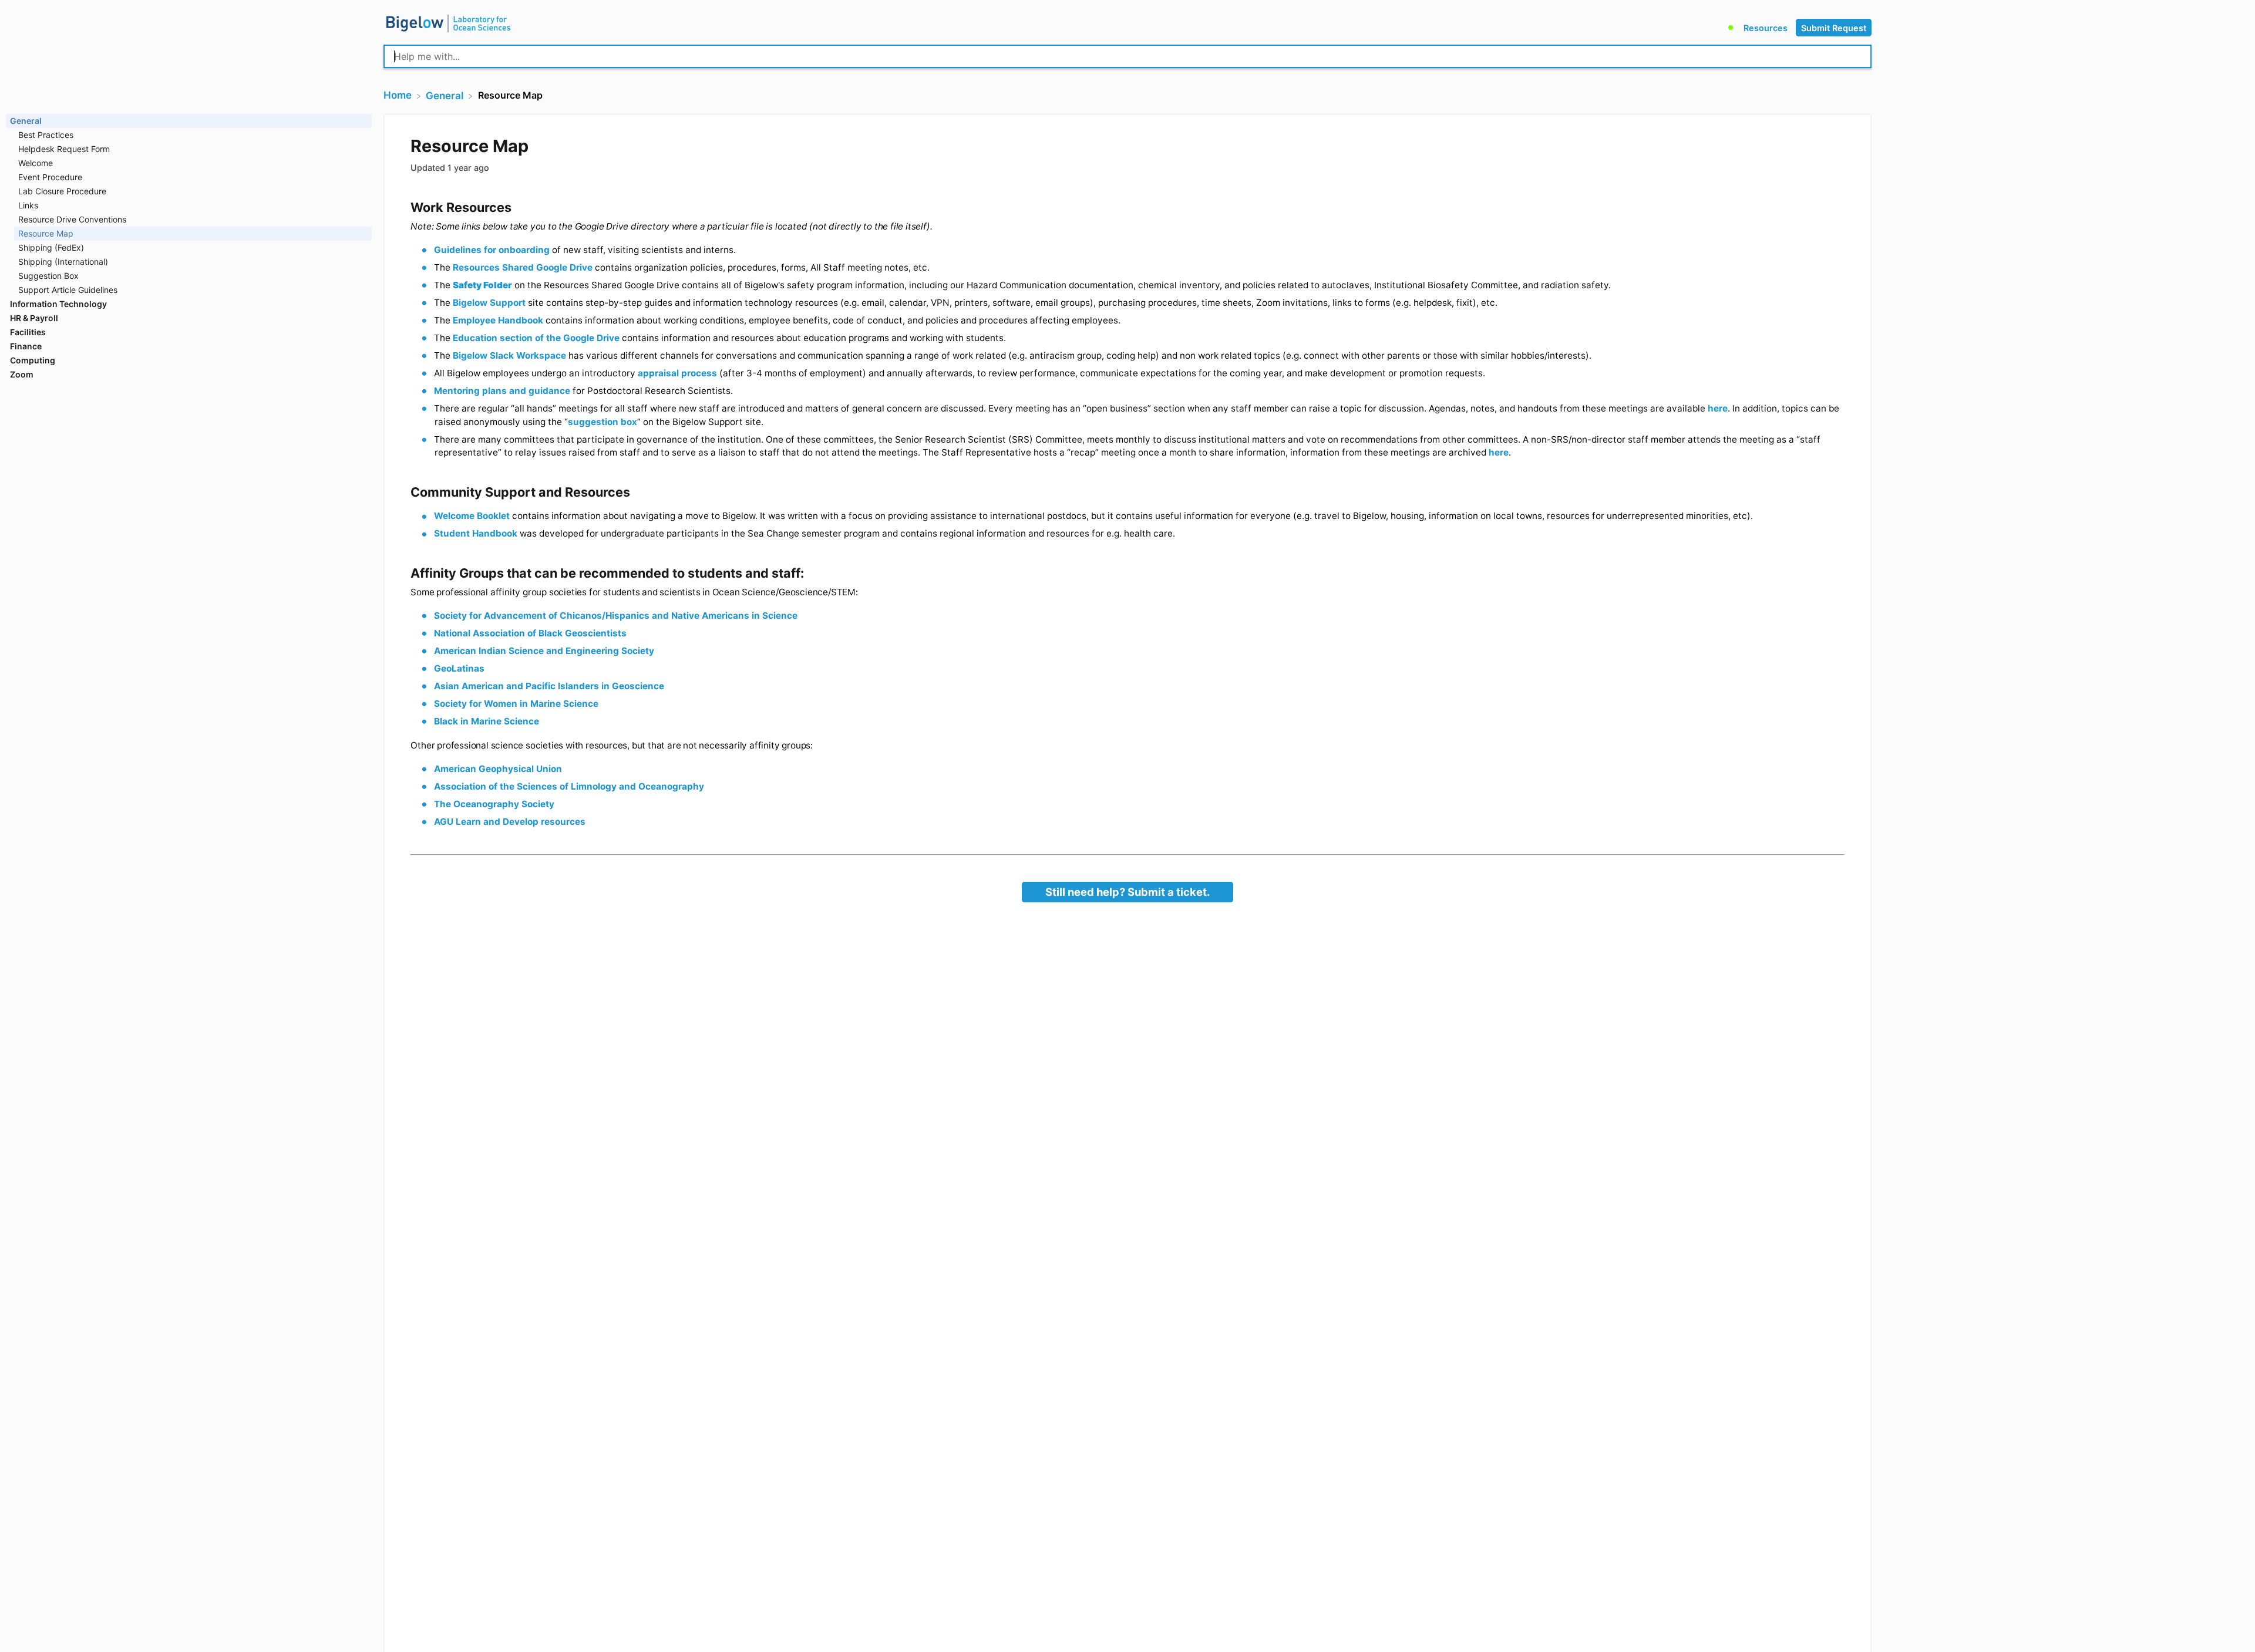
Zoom (22, 374)
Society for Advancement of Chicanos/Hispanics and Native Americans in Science (616, 616)
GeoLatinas (459, 668)
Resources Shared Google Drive (523, 267)
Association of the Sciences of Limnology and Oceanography (569, 786)
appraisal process (677, 373)
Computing (33, 360)
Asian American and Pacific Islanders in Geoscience (549, 686)
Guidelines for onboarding (492, 250)
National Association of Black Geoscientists (530, 633)
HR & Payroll (34, 318)
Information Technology (58, 304)
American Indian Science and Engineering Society (544, 651)
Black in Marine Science (487, 721)
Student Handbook (476, 533)
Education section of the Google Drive (536, 338)
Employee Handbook (498, 320)
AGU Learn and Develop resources (510, 822)
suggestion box (603, 422)
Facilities (28, 332)
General (26, 121)
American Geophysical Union (498, 769)
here (1718, 408)
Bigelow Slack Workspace (509, 355)
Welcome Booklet (472, 516)
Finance (26, 346)
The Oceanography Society (494, 804)
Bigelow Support (489, 303)
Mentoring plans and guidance (502, 391)
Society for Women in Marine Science (516, 704)
